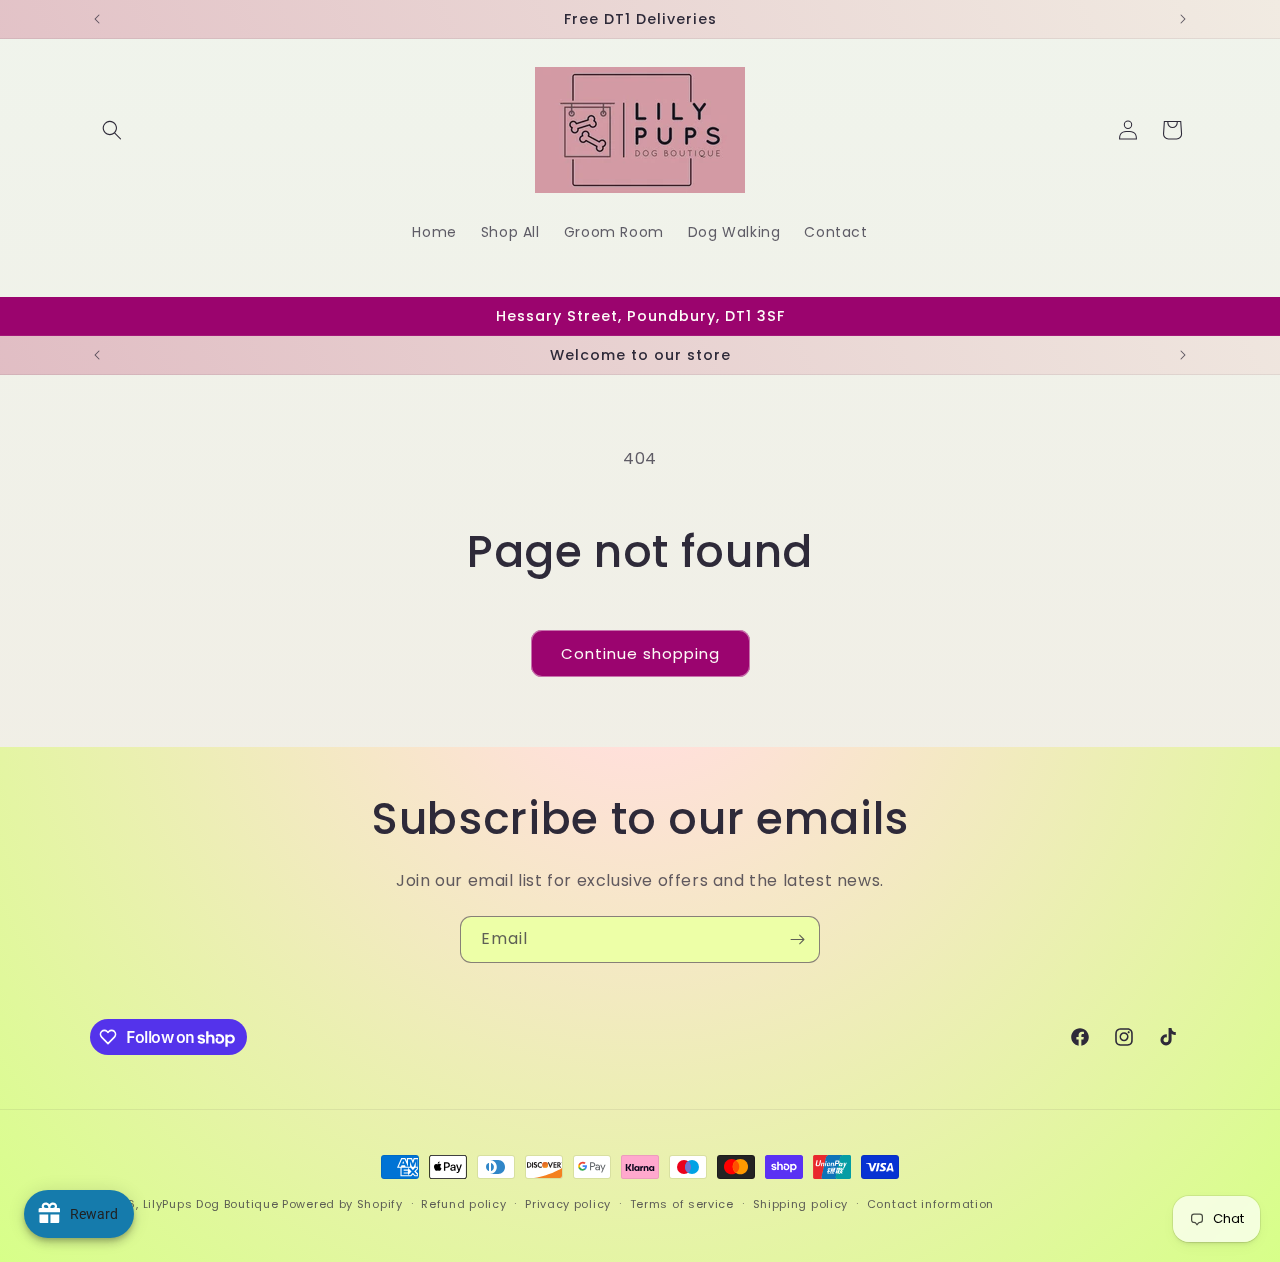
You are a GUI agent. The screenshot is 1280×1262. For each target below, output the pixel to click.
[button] (112, 130)
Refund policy (463, 1204)
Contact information (930, 1204)
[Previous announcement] (97, 19)
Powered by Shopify (342, 1204)
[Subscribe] (797, 939)
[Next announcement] (1183, 19)
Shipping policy (801, 1204)
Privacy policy (568, 1204)
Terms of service (682, 1204)
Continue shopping (640, 653)
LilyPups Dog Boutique (212, 1204)
